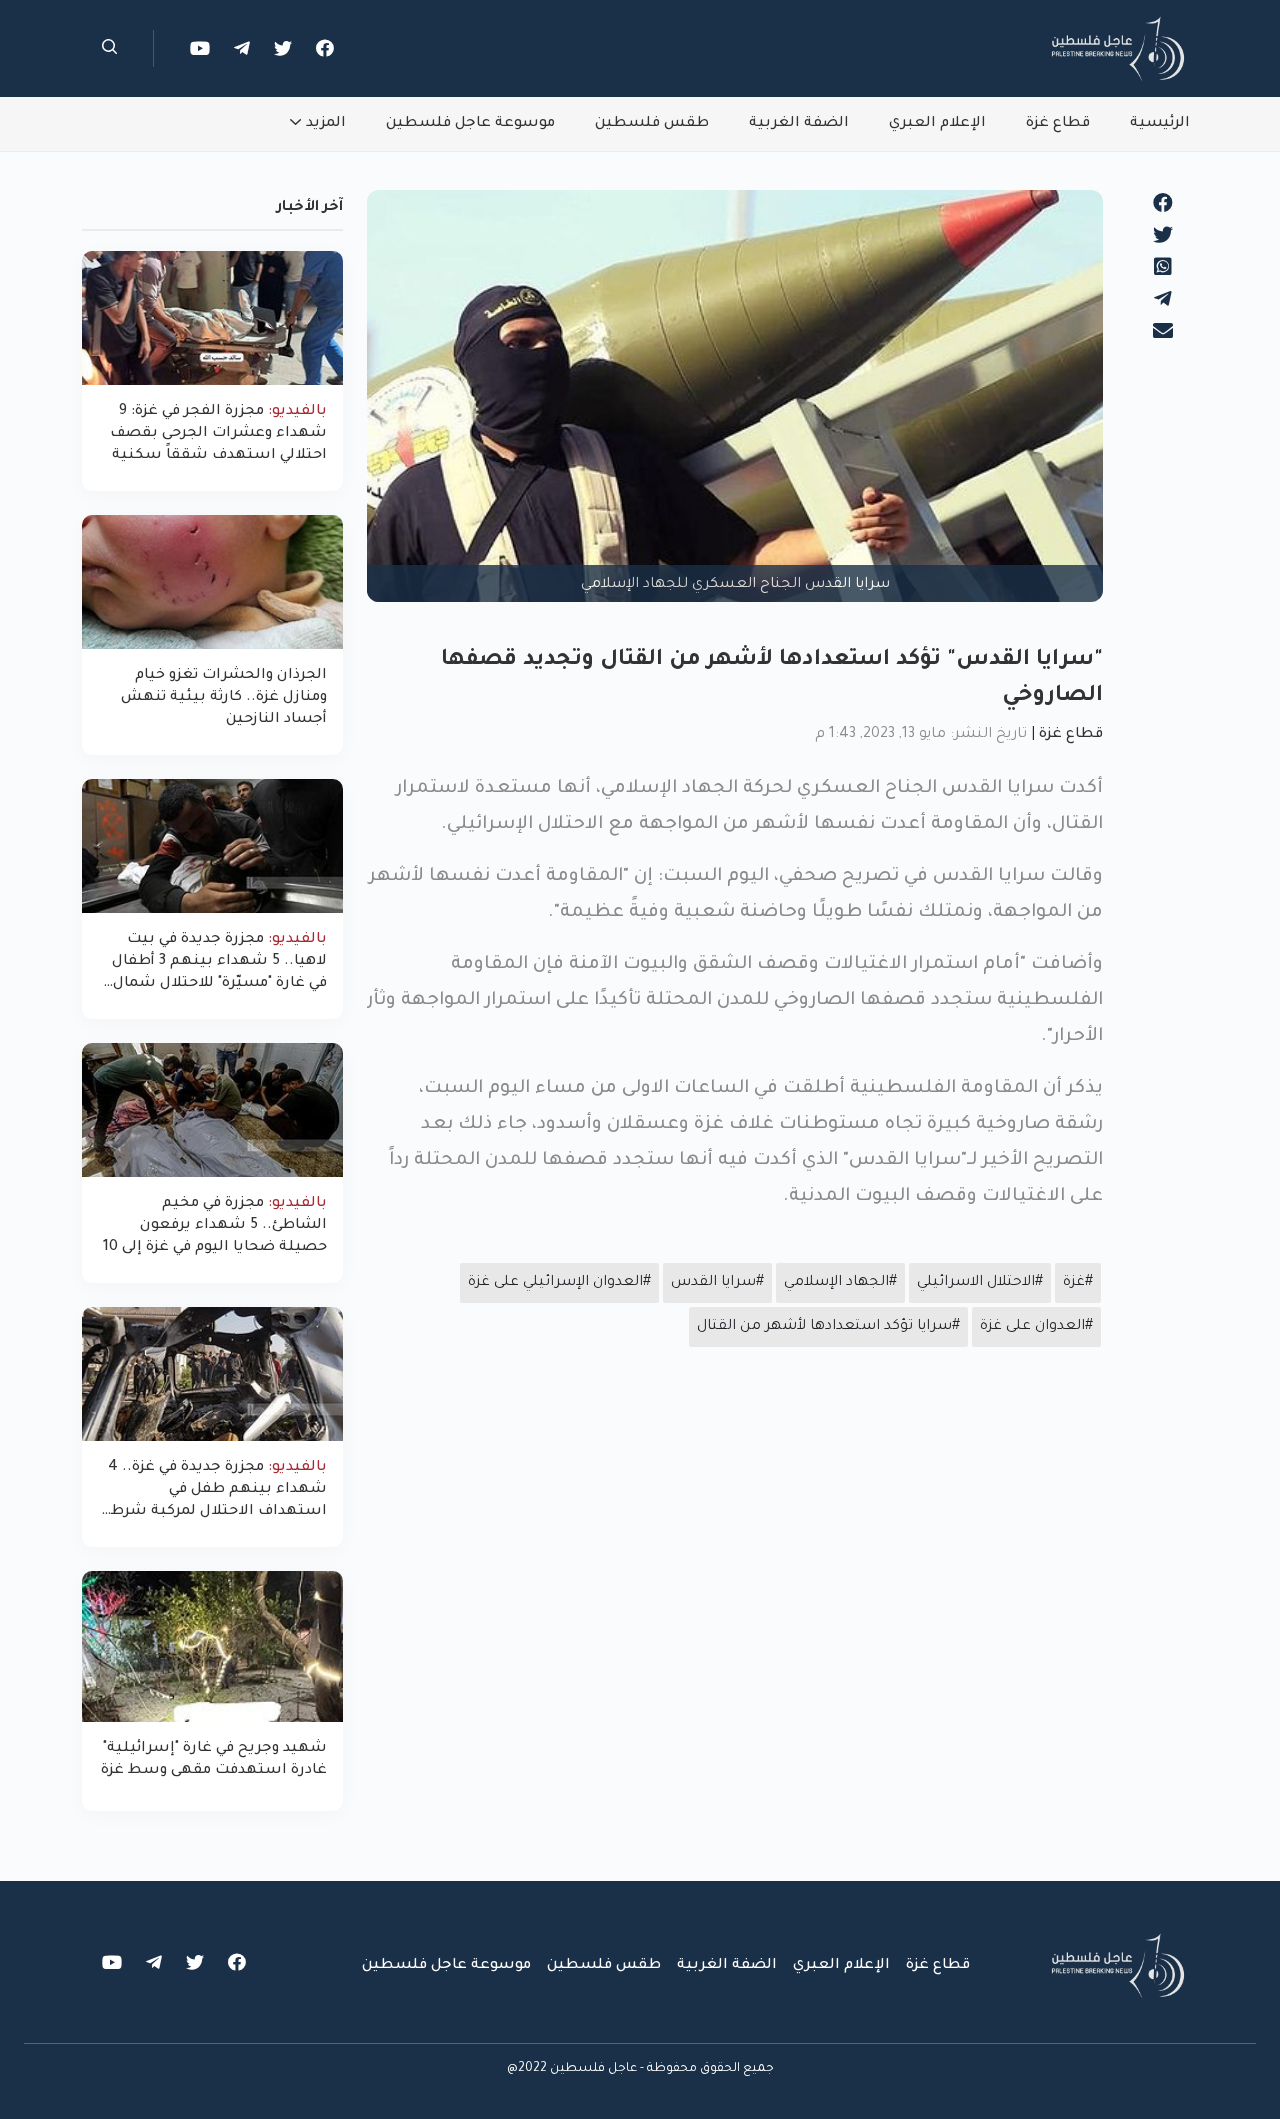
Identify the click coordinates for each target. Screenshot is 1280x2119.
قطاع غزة (1058, 124)
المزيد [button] (326, 124)
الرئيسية (1160, 124)
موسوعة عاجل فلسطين (470, 124)
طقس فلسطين (652, 124)
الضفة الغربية (799, 124)
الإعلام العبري (937, 124)
